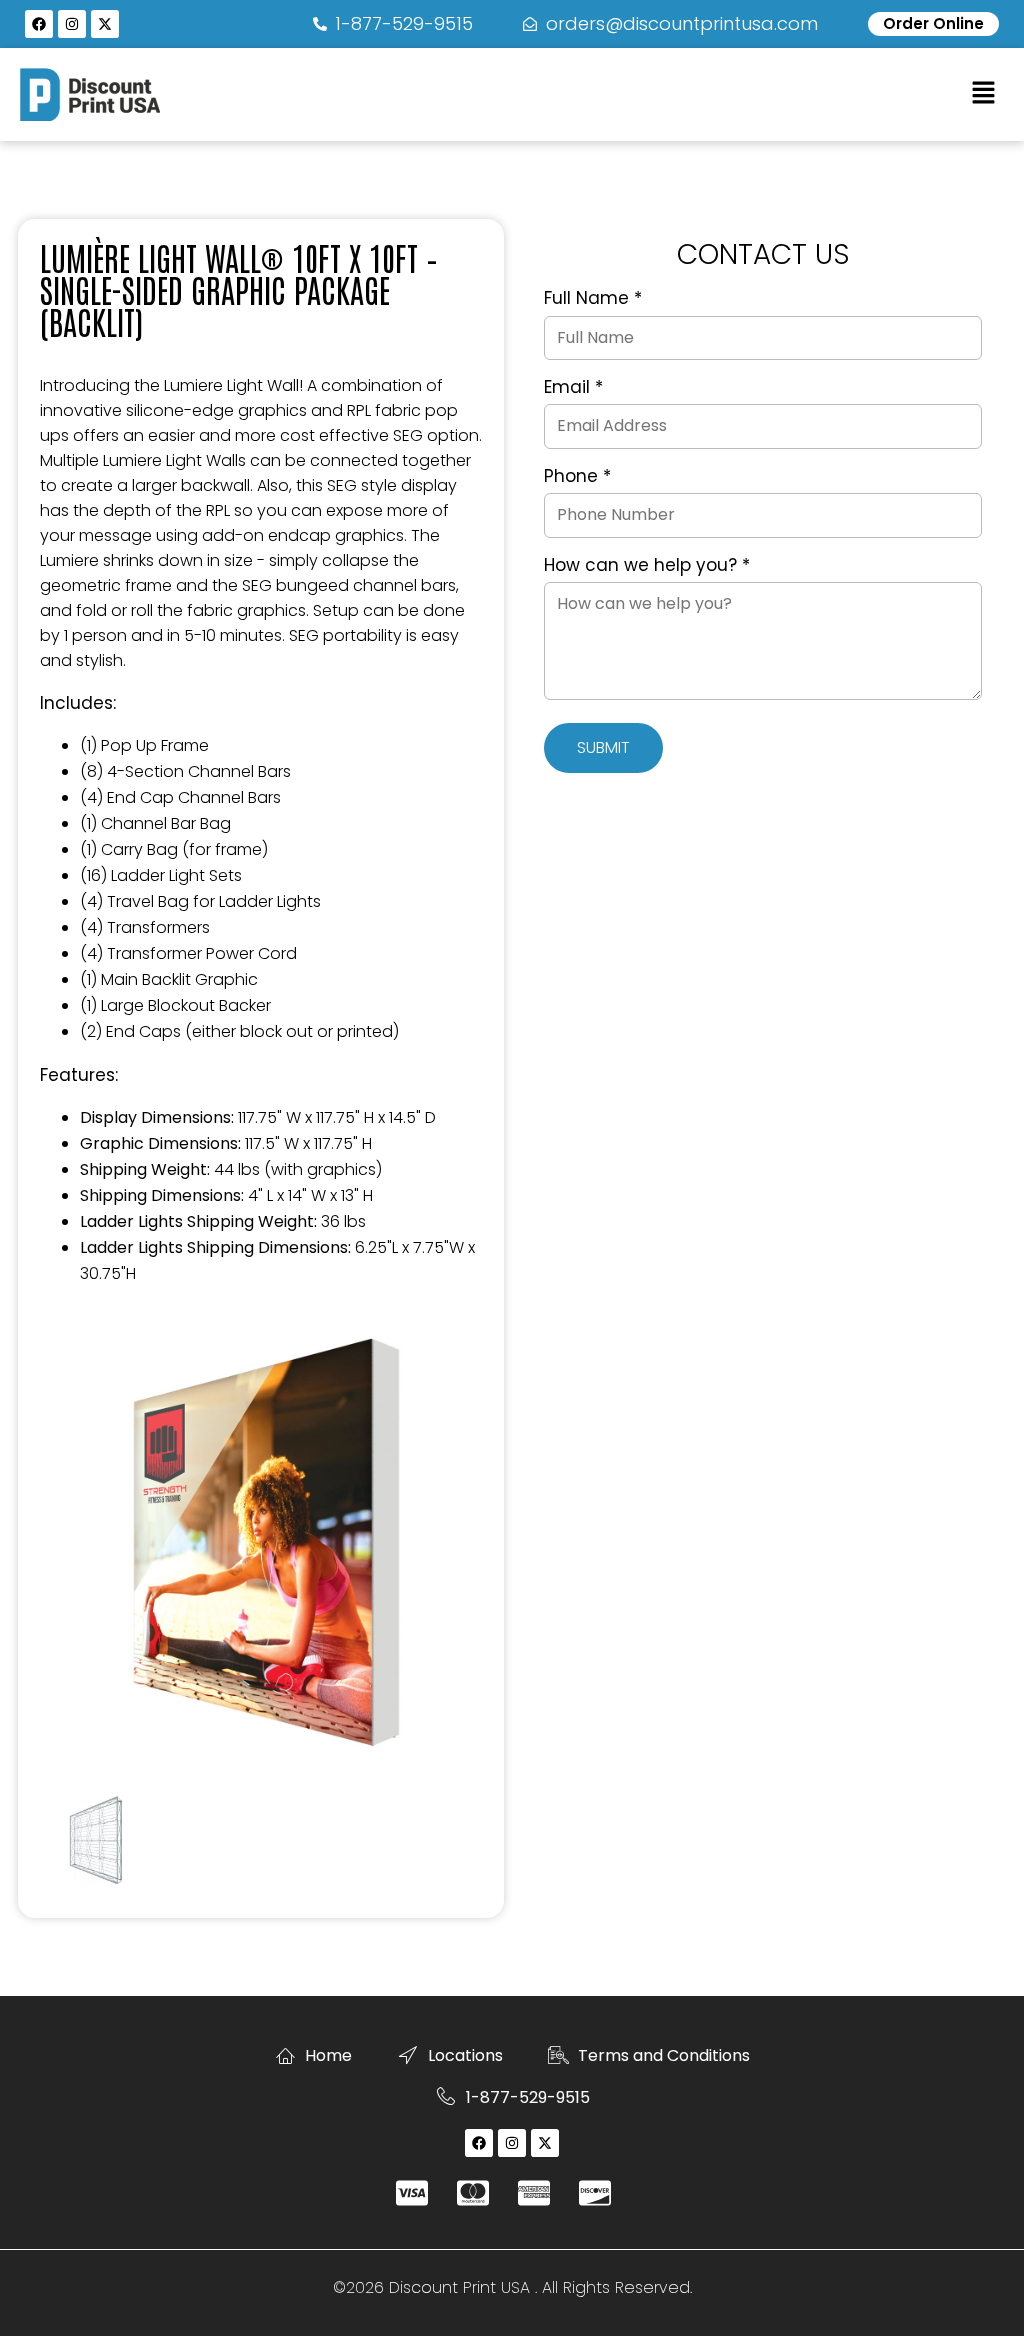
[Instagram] (72, 24)
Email (573, 388)
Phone (577, 477)
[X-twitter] (105, 24)
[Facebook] (39, 24)
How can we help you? (647, 566)
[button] (984, 94)
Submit (603, 747)
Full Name (593, 299)
